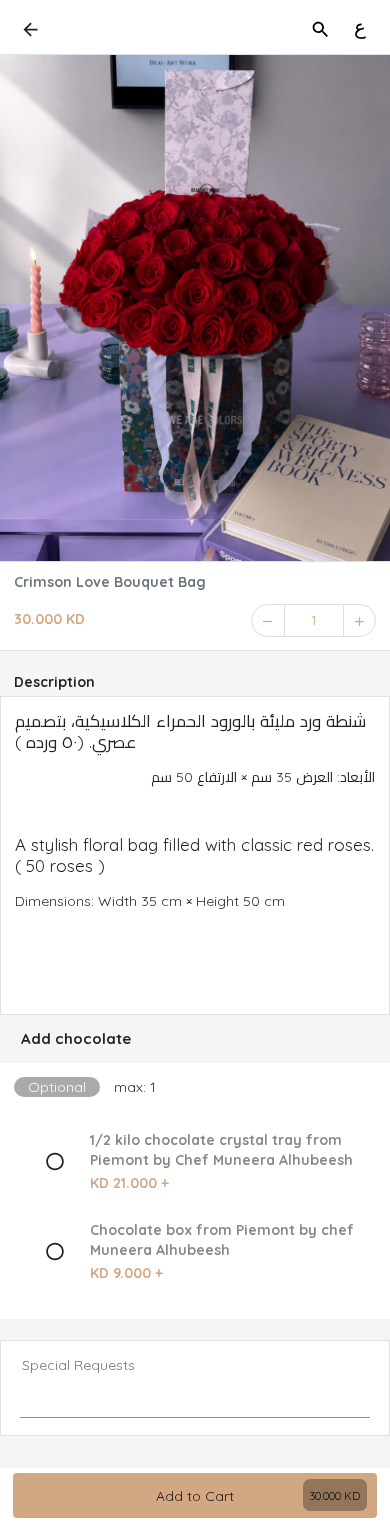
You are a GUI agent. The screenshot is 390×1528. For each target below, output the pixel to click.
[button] (195, 1039)
